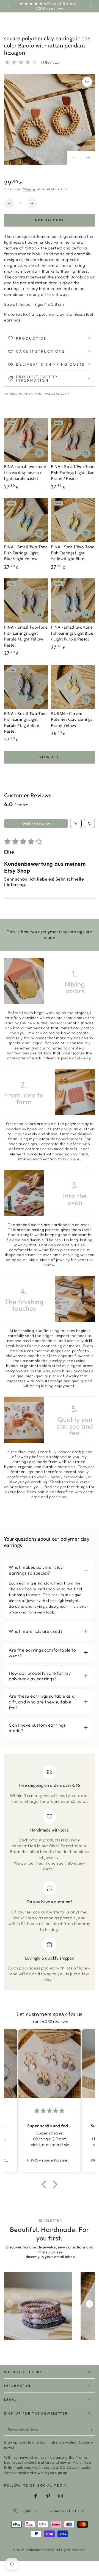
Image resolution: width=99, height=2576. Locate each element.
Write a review (36, 823)
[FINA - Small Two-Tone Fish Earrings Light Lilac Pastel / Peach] (73, 440)
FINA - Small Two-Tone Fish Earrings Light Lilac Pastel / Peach (73, 473)
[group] (38, 2306)
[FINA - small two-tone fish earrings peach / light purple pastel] (26, 440)
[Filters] (76, 823)
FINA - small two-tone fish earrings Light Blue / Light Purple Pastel (72, 633)
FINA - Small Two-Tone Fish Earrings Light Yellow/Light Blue (73, 553)
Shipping (29, 189)
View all (50, 757)
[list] (50, 1874)
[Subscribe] (92, 2430)
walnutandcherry (40, 2550)
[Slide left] (9, 6)
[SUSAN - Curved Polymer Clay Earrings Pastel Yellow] (73, 687)
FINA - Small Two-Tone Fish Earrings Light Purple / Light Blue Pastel (26, 723)
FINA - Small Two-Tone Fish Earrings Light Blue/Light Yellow (26, 553)
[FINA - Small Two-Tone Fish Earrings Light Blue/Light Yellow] (26, 520)
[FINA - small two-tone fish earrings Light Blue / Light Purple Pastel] (73, 600)
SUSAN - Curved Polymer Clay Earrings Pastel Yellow (72, 720)
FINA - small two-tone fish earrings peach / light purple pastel (25, 473)
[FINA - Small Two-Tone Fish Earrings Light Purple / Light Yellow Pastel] (26, 600)
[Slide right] (90, 6)
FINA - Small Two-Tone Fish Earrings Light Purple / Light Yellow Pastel (26, 636)
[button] (45, 2184)
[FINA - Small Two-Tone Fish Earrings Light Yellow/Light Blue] (73, 520)
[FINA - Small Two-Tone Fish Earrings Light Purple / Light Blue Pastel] (26, 687)
